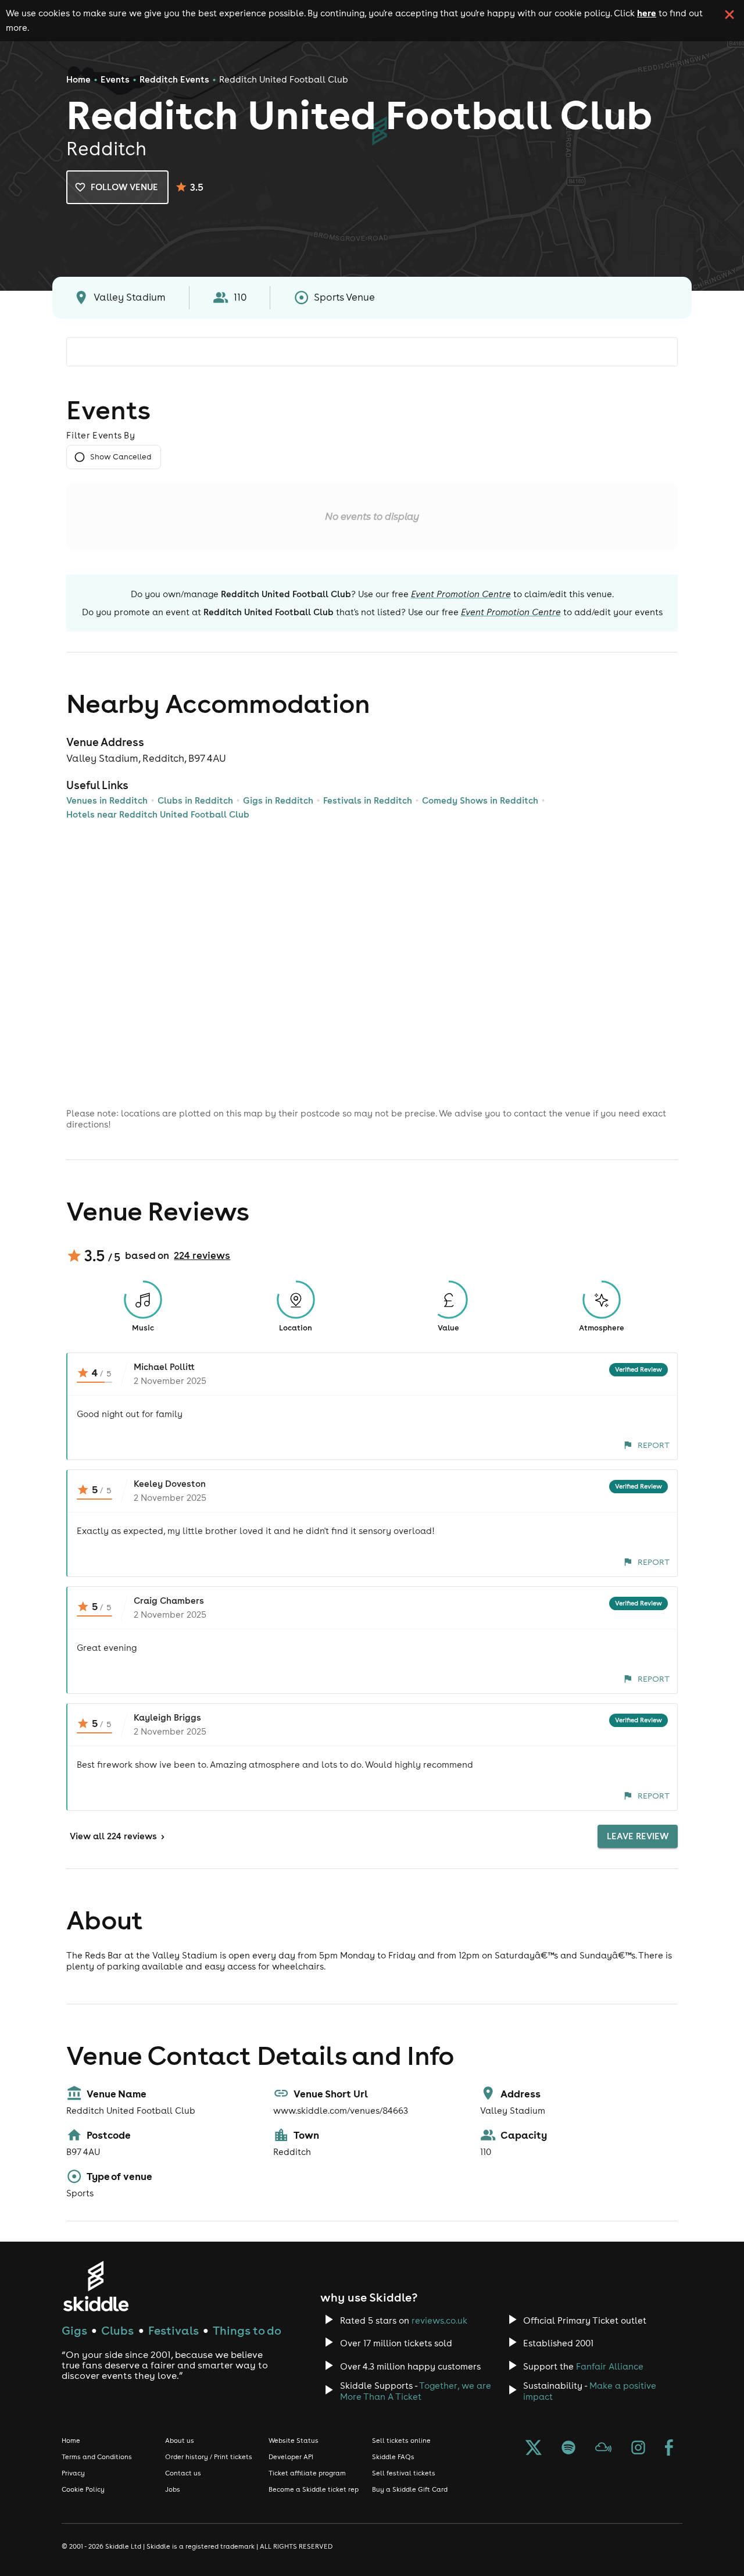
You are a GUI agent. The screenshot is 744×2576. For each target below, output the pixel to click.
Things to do (247, 2330)
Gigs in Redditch (278, 800)
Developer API (291, 2457)
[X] (534, 2449)
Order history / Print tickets (209, 2457)
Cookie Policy (83, 2489)
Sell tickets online (401, 2441)
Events (115, 79)
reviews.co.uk (439, 2320)
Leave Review (638, 1836)
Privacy (73, 2473)
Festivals (174, 2330)
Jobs (173, 2489)
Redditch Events (174, 79)
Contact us (183, 2473)
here (647, 13)
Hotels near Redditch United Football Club (158, 814)
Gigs (74, 2330)
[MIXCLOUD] (603, 2449)
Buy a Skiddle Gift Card (410, 2489)
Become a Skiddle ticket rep (314, 2489)
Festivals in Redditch (368, 800)
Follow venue (124, 187)
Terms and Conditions (97, 2457)
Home (78, 79)
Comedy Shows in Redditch (480, 800)
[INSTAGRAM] (638, 2449)
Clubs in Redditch (195, 800)
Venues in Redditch (107, 800)
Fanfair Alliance (610, 2366)
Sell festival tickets (404, 2473)
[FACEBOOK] (669, 2449)
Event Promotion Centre (461, 594)
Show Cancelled (121, 457)
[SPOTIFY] (568, 2449)
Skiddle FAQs (393, 2457)
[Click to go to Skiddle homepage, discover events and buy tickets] (96, 2286)
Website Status (294, 2441)
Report (654, 1445)
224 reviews (202, 1255)
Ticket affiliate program (307, 2473)
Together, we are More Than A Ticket (416, 2391)
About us (180, 2441)
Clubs (117, 2330)
